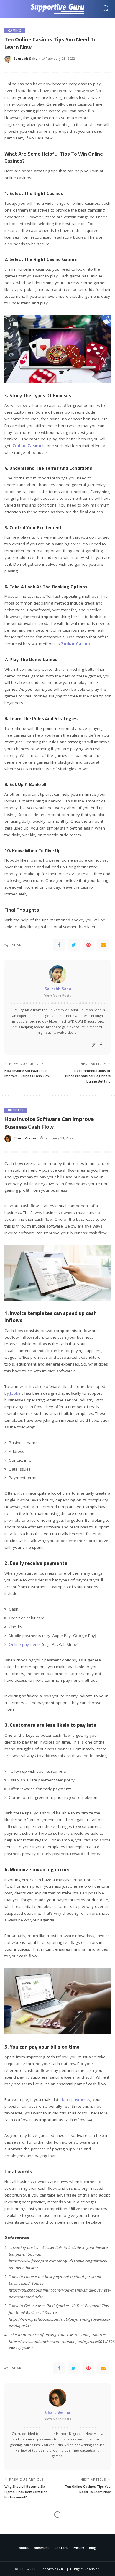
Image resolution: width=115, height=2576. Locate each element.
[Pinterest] (88, 945)
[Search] (105, 9)
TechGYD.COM (71, 1021)
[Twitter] (74, 945)
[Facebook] (59, 945)
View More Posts (58, 995)
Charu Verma (25, 1138)
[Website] (94, 1045)
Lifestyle (16, 2526)
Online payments (25, 1644)
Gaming (15, 31)
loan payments (76, 2099)
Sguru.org (95, 1021)
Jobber (16, 1393)
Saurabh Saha (26, 58)
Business (16, 1110)
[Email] (103, 945)
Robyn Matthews (28, 2554)
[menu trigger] (12, 9)
